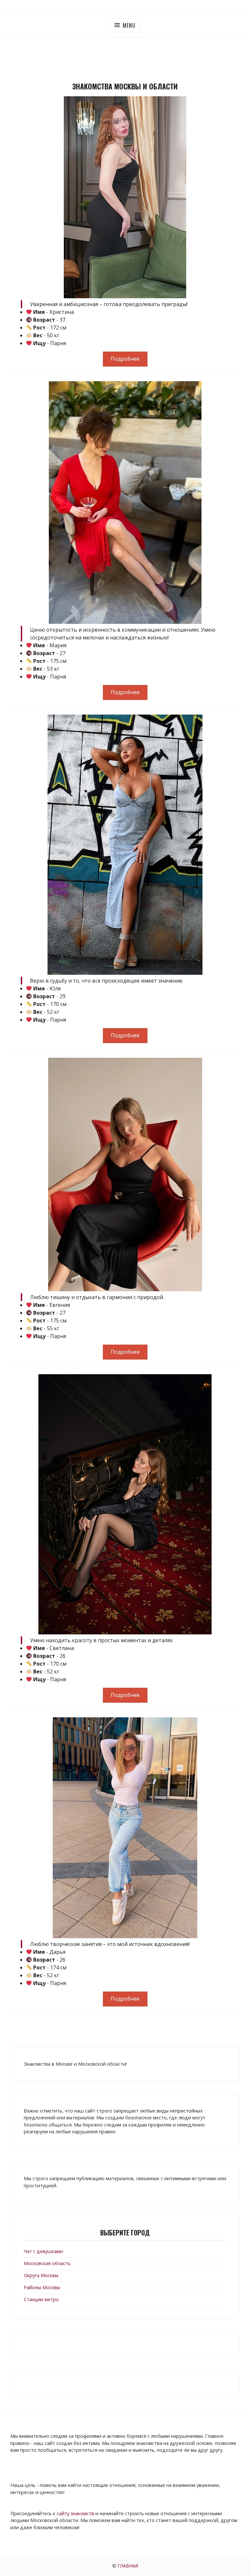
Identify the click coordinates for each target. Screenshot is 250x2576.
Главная (128, 2566)
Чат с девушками (43, 2251)
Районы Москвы (42, 2287)
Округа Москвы (41, 2275)
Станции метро (41, 2299)
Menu (129, 25)
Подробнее (125, 359)
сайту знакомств (75, 2513)
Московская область (47, 2263)
